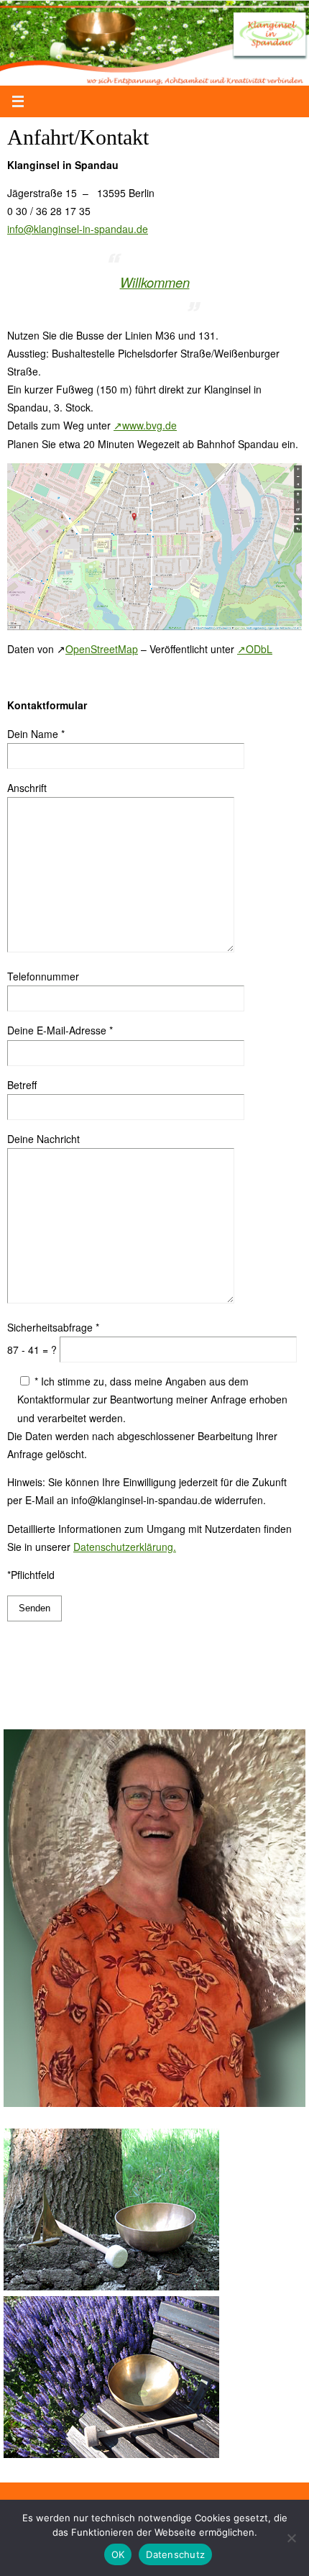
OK (118, 2554)
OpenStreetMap (102, 649)
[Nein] (291, 2538)
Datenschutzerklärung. (125, 1547)
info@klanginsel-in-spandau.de (78, 229)
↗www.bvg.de (145, 425)
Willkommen (155, 282)
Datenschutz (175, 2554)
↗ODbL (255, 649)
